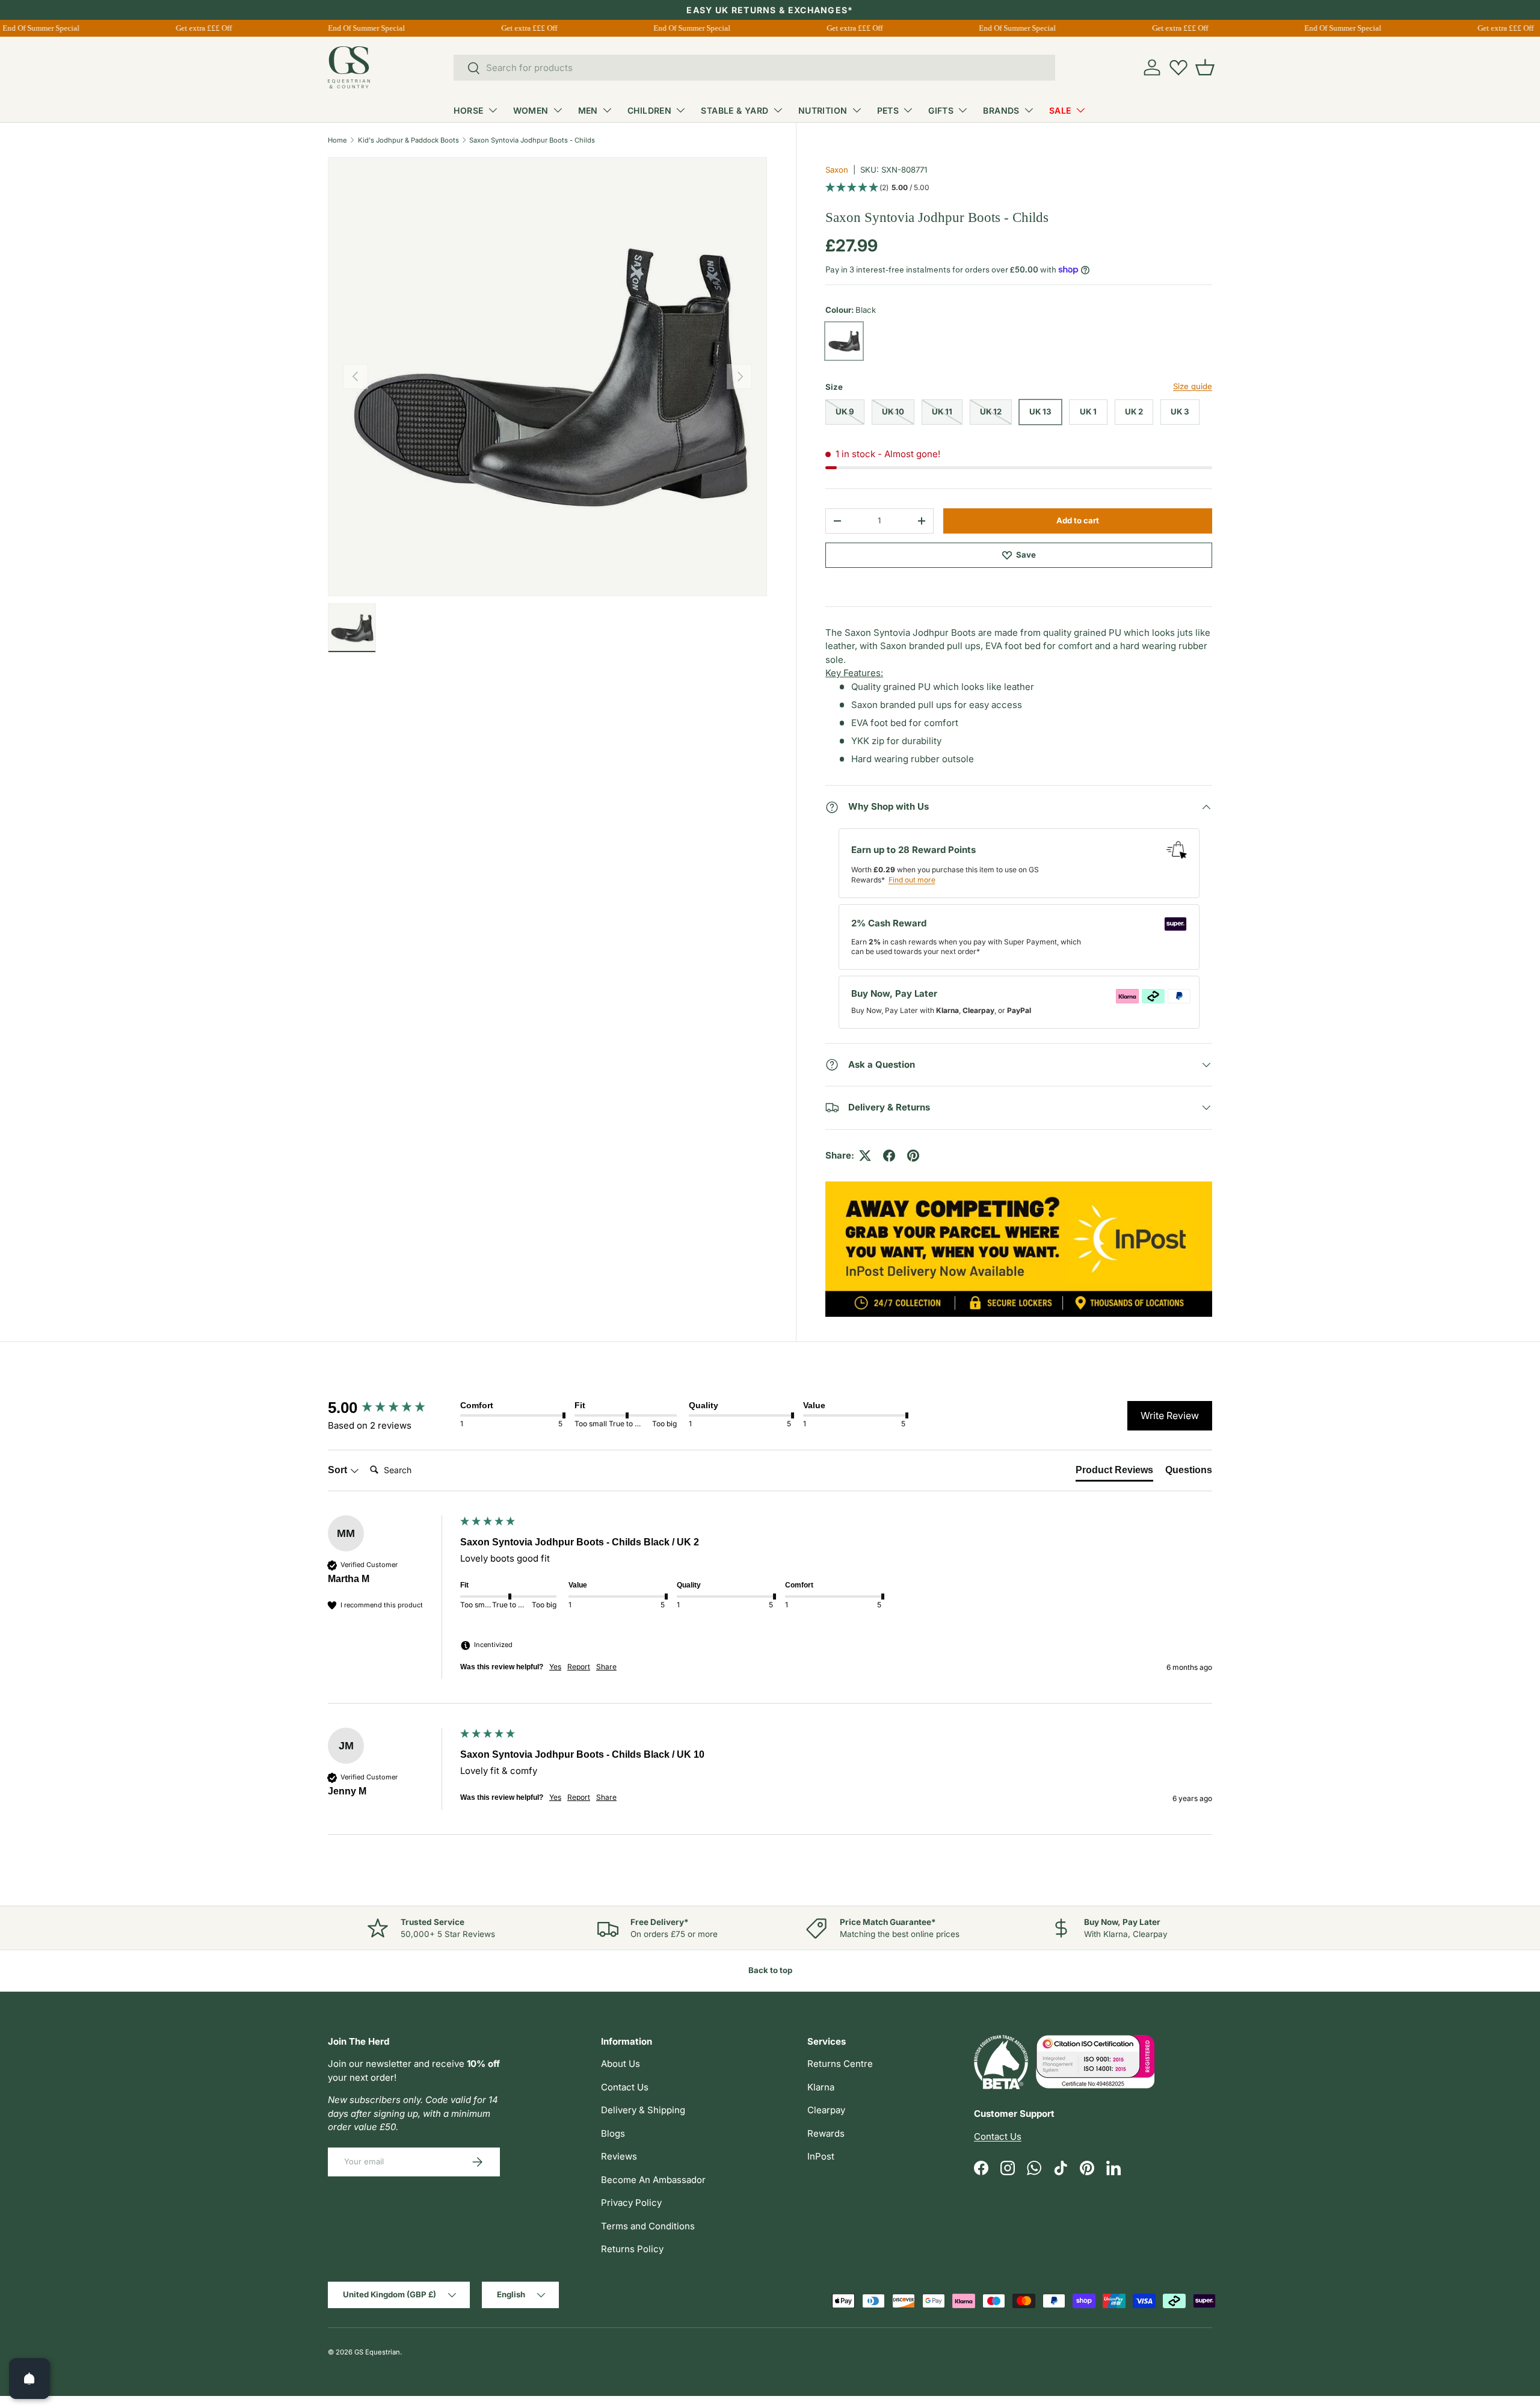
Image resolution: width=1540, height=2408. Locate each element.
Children (649, 110)
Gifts (941, 110)
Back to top (770, 1970)
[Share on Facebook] (889, 1156)
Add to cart (1078, 520)
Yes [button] (555, 1667)
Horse (468, 110)
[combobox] (754, 68)
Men (588, 110)
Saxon (837, 170)
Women (531, 110)
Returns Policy (632, 2249)
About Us (621, 2064)
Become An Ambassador (653, 2180)
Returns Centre (840, 2064)
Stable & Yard (735, 110)
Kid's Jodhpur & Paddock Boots (408, 140)
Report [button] (579, 1667)
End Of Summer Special (354, 28)
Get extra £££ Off (192, 28)
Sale (1060, 110)
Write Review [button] (1170, 1415)
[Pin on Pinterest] (913, 1156)
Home (337, 140)
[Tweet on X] (865, 1156)
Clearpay (826, 2110)
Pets (888, 110)
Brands (1001, 110)
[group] (391, 1408)
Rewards (826, 2133)
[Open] (29, 2379)
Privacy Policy (631, 2203)
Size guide (1193, 386)
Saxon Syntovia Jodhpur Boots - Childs (532, 140)
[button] (1205, 67)
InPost (821, 2156)
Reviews (619, 2156)
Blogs (613, 2133)
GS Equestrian (377, 2352)
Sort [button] (339, 1470)
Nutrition (823, 110)
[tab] (1114, 1473)
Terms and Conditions (648, 2226)
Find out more (912, 880)
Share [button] (606, 1667)
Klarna (821, 2087)
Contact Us (625, 2087)
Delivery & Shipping (643, 2110)
